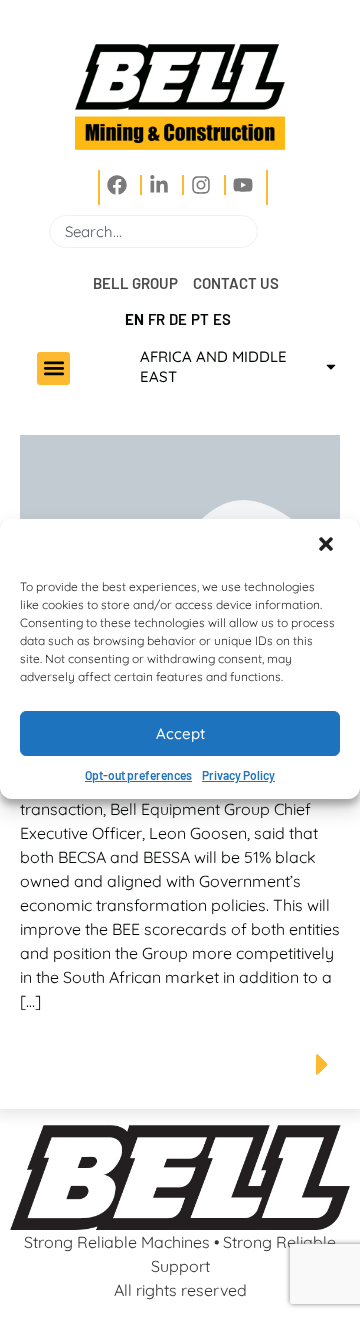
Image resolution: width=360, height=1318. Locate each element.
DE (178, 319)
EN (134, 319)
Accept (180, 733)
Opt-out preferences (138, 775)
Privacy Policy (238, 775)
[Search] (266, 231)
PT (200, 319)
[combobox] (153, 231)
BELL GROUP (135, 283)
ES (222, 319)
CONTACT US (236, 283)
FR (156, 319)
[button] (328, 546)
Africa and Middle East (213, 366)
